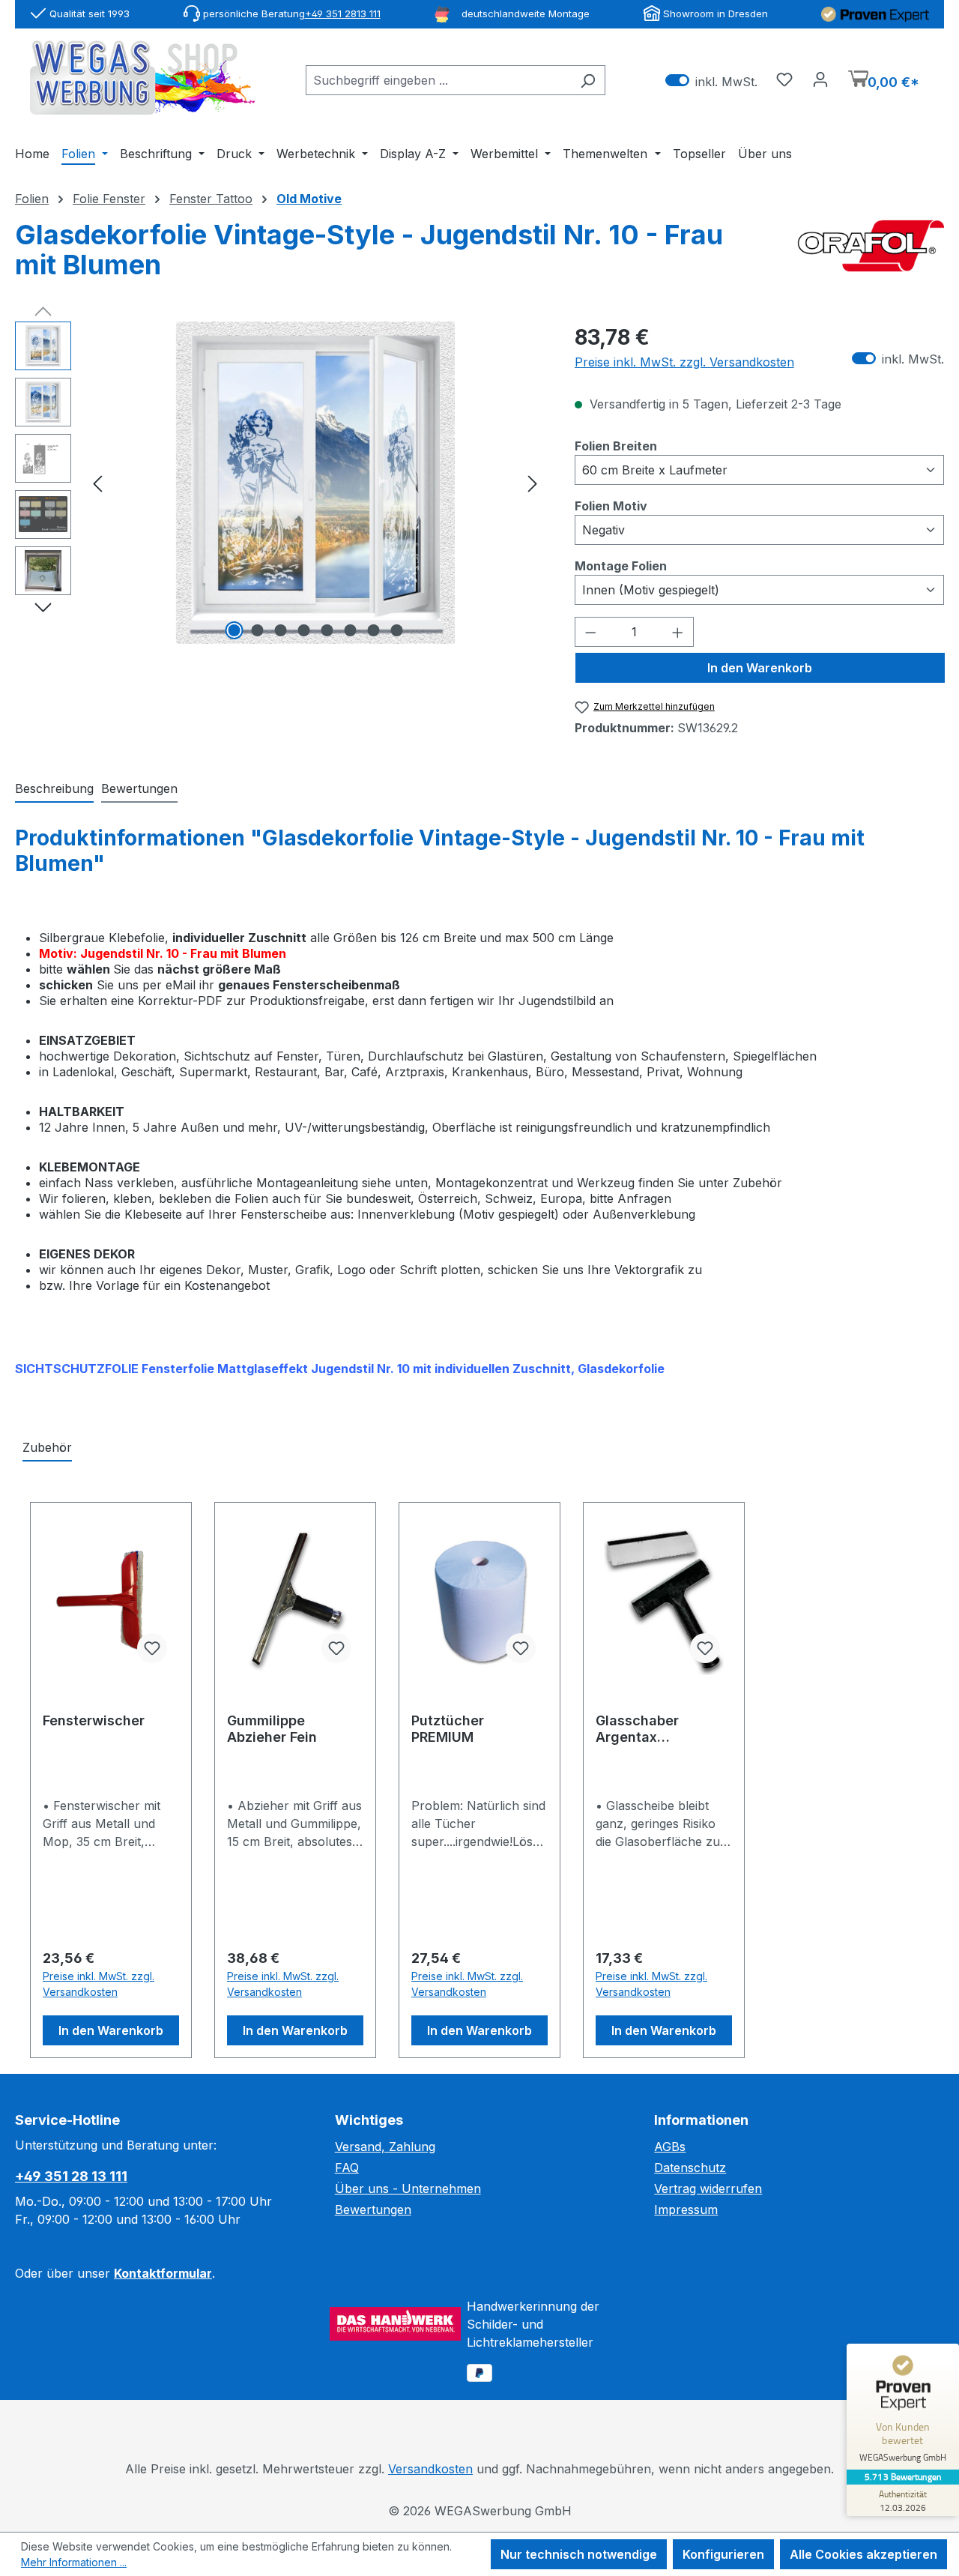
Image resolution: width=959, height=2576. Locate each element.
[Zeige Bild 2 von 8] (257, 630)
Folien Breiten (616, 446)
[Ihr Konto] (820, 79)
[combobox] (438, 80)
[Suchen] (588, 80)
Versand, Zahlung (385, 2147)
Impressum (686, 2209)
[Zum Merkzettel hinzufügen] (152, 1648)
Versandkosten (430, 2469)
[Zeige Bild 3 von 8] (280, 630)
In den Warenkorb (760, 668)
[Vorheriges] (97, 482)
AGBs (670, 2147)
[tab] (54, 789)
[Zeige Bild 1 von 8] (234, 630)
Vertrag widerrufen (708, 2189)
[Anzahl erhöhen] (678, 632)
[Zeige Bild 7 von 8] (373, 630)
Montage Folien (621, 565)
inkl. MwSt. (711, 81)
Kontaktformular (163, 2273)
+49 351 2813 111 (343, 13)
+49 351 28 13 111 (71, 2176)
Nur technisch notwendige (579, 2554)
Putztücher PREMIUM (448, 1729)
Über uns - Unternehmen (408, 2189)
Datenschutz (690, 2168)
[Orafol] (871, 256)
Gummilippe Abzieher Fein (272, 1729)
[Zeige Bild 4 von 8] (303, 630)
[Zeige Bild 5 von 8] (327, 630)
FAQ (347, 2168)
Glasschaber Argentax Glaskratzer (637, 1729)
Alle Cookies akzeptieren (863, 2554)
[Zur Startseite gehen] (142, 78)
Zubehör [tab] (47, 1447)
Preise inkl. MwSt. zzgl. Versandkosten (684, 362)
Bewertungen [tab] (139, 788)
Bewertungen (373, 2209)
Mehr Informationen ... (74, 2562)
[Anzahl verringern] (590, 632)
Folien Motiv (611, 506)
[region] (280, 483)
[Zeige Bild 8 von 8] (396, 630)
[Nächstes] (533, 482)
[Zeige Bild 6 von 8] (350, 630)
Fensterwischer (94, 1720)
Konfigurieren (723, 2554)
